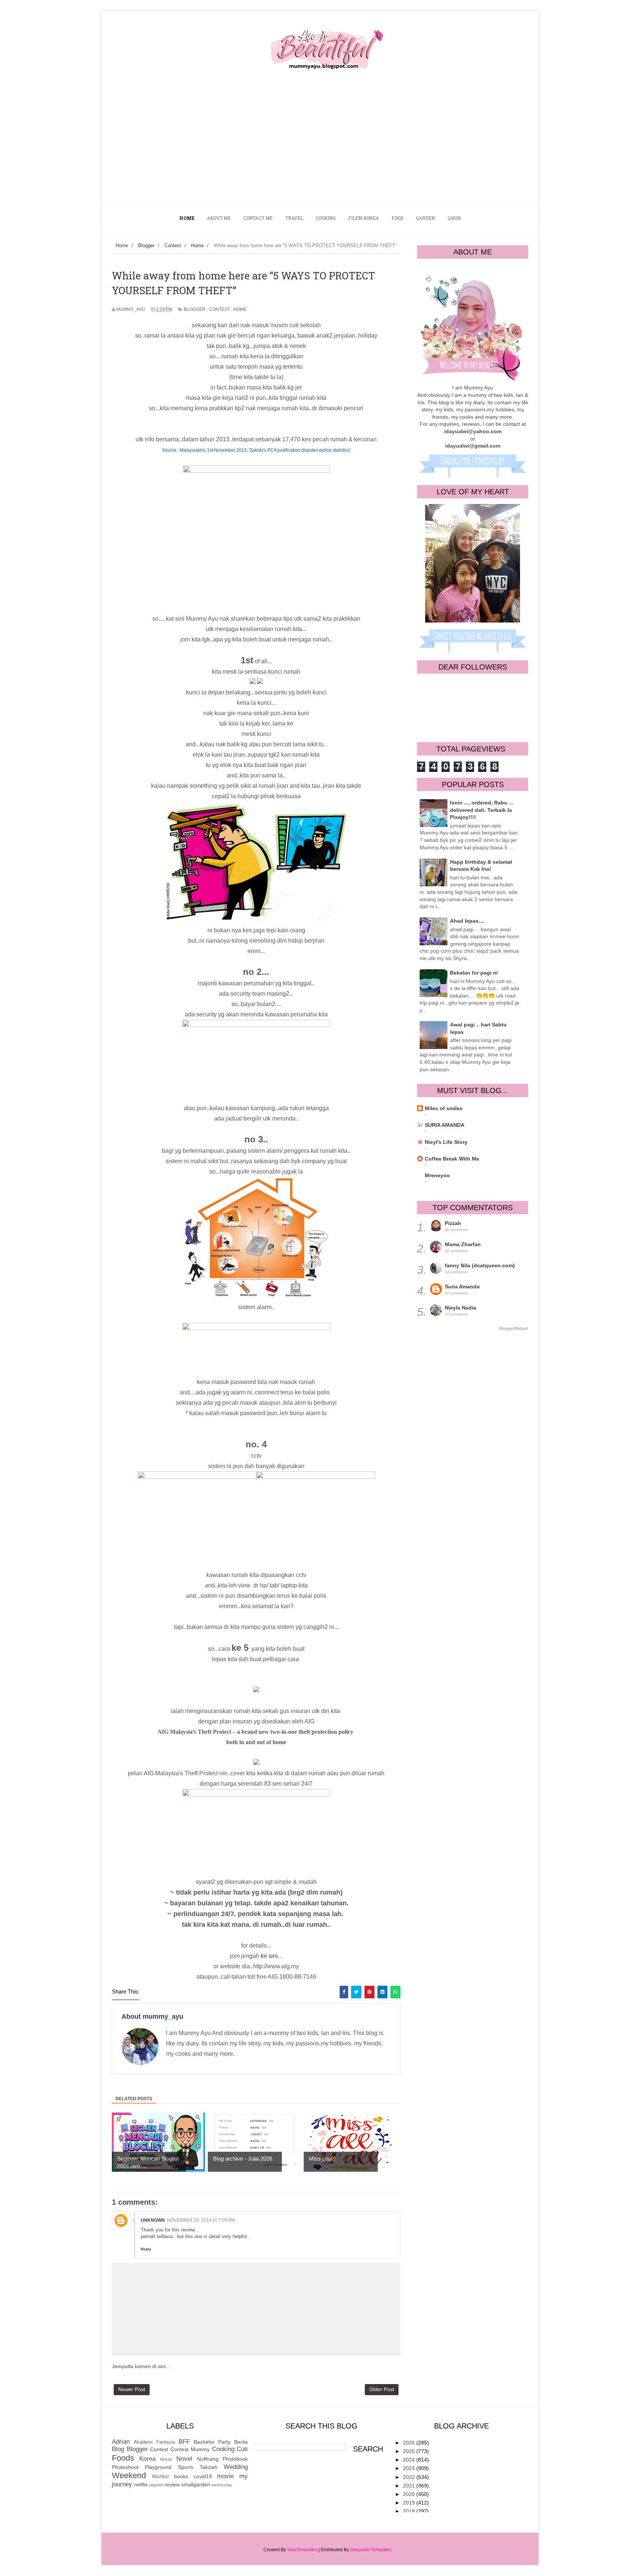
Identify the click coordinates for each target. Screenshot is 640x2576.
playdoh (156, 2485)
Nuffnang (208, 2459)
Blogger (195, 309)
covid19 (203, 2476)
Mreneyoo (437, 1175)
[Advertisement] (320, 146)
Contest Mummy (190, 2449)
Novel (184, 2459)
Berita (241, 2442)
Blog (118, 2449)
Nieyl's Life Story (446, 1142)
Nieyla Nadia (461, 1308)
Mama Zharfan (463, 1244)
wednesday (222, 2485)
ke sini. (269, 1956)
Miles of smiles (444, 1108)
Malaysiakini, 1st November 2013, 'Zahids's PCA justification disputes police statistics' (265, 450)
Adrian (121, 2442)
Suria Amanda (462, 1287)
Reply (146, 2249)
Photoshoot (125, 2467)
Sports (186, 2467)
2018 (410, 2511)
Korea (147, 2459)
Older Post (382, 2389)
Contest (219, 309)
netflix (141, 2484)
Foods (123, 2458)
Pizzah (453, 1223)
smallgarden (196, 2484)
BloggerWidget (514, 1328)
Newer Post (132, 2389)
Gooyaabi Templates (371, 2550)
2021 (410, 2486)
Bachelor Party (212, 2442)
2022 (410, 2477)
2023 (410, 2468)
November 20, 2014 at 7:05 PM (201, 2220)
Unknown (153, 2220)
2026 (410, 2443)
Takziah (209, 2467)
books (181, 2476)
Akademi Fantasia (154, 2442)
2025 (410, 2451)
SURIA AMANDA (445, 1125)
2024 (410, 2460)
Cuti (242, 2449)
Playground (158, 2467)
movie (225, 2476)
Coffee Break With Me (452, 1159)
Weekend (129, 2475)
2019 (410, 2503)
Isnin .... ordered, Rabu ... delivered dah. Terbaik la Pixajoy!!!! (482, 810)
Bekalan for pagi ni (474, 973)
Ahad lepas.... (467, 921)
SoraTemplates (302, 2550)
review (172, 2484)
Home (240, 309)
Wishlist (160, 2477)
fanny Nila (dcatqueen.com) (480, 1265)
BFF (184, 2442)
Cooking (223, 2449)
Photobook (235, 2459)
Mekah (166, 2459)
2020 (410, 2494)
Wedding (236, 2467)
